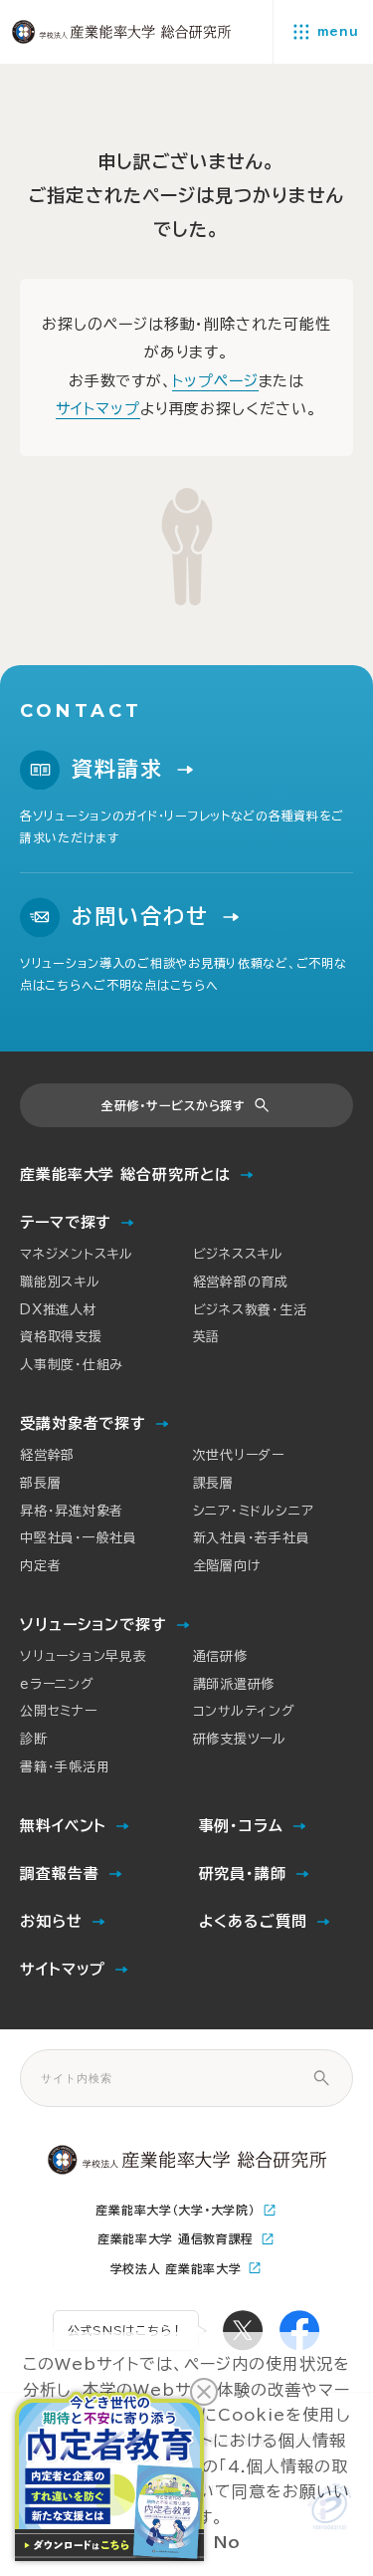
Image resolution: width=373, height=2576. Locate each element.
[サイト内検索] (321, 2078)
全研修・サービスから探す (174, 1105)
